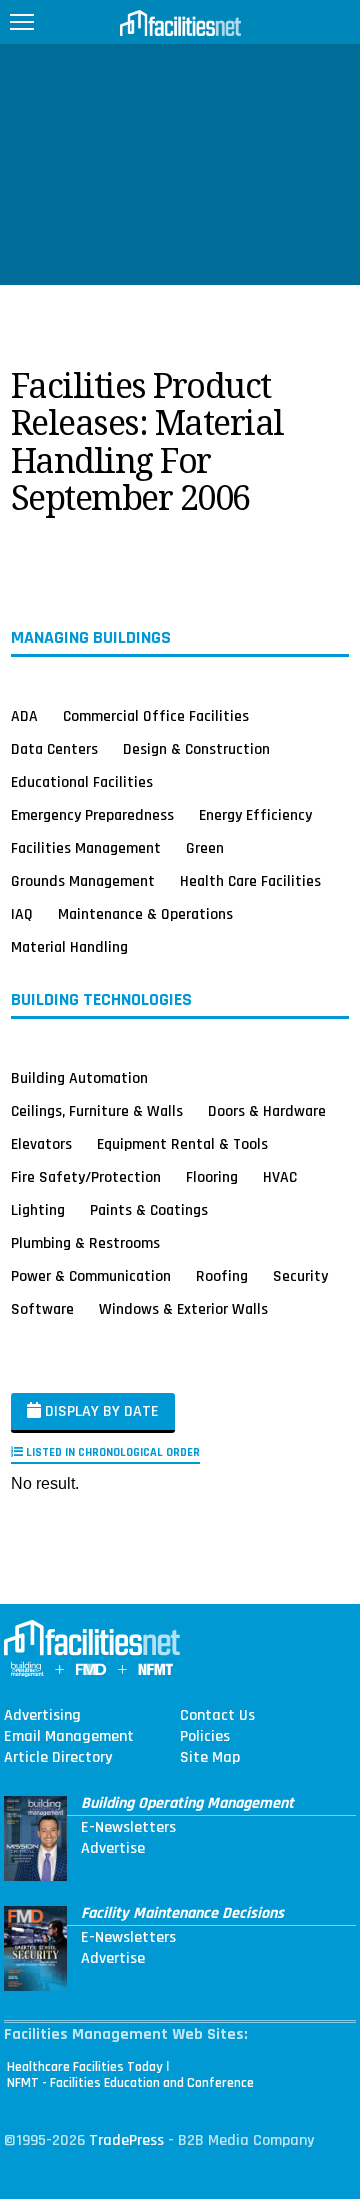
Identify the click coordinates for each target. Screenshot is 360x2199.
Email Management (69, 1737)
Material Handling (69, 947)
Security (300, 1276)
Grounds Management (83, 881)
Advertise (113, 1849)
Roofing (222, 1276)
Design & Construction (196, 749)
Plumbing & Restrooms (85, 1243)
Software (42, 1309)
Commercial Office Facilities (156, 716)
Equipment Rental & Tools (182, 1144)
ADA (24, 716)
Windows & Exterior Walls (183, 1309)
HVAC (280, 1177)
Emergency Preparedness (92, 815)
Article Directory (58, 1758)
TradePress (126, 2140)
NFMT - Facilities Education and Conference (130, 2083)
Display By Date (100, 1411)
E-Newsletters (128, 1828)
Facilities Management (86, 848)
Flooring (212, 1177)
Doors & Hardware (267, 1111)
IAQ (22, 914)
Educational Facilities (82, 782)
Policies (205, 1737)
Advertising (42, 1716)
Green (205, 848)
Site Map (210, 1758)
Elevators (41, 1144)
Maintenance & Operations (145, 914)
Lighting (38, 1210)
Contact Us (217, 1716)
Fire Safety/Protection (86, 1177)
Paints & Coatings (149, 1210)
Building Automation (79, 1078)
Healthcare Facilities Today (85, 2067)
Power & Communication (91, 1276)
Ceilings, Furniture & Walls (97, 1111)
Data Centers (54, 749)
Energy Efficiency (255, 815)
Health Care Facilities (250, 881)
